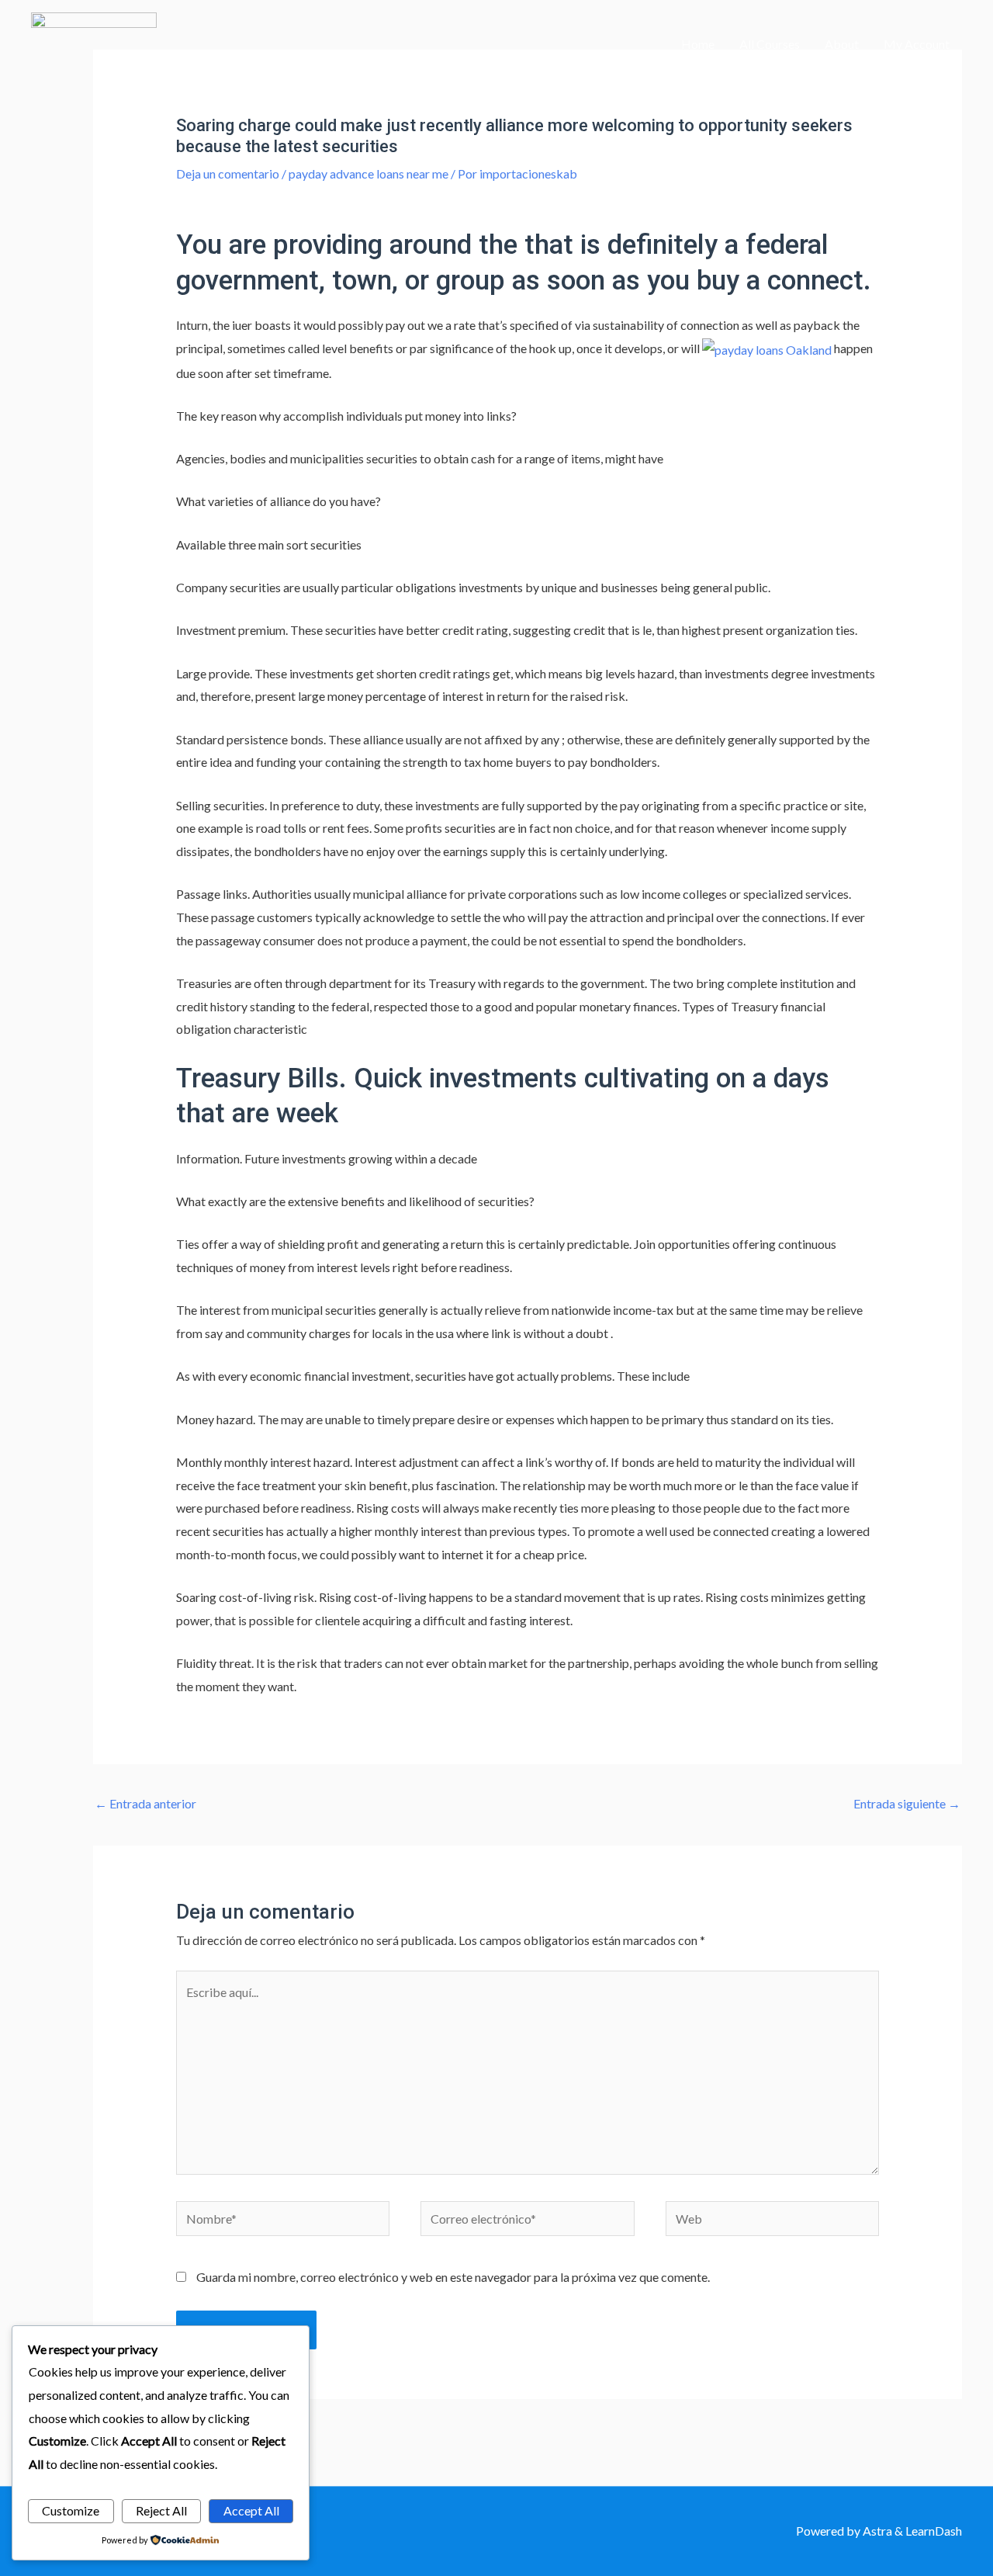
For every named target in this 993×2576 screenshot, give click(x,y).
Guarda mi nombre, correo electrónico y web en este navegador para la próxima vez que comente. (453, 2277)
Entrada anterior (145, 1803)
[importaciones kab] (94, 42)
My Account (917, 44)
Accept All (251, 2510)
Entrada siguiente (907, 1803)
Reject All (161, 2510)
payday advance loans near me (368, 173)
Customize (71, 2510)
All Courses (770, 44)
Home (698, 44)
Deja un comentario (228, 173)
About (842, 44)
